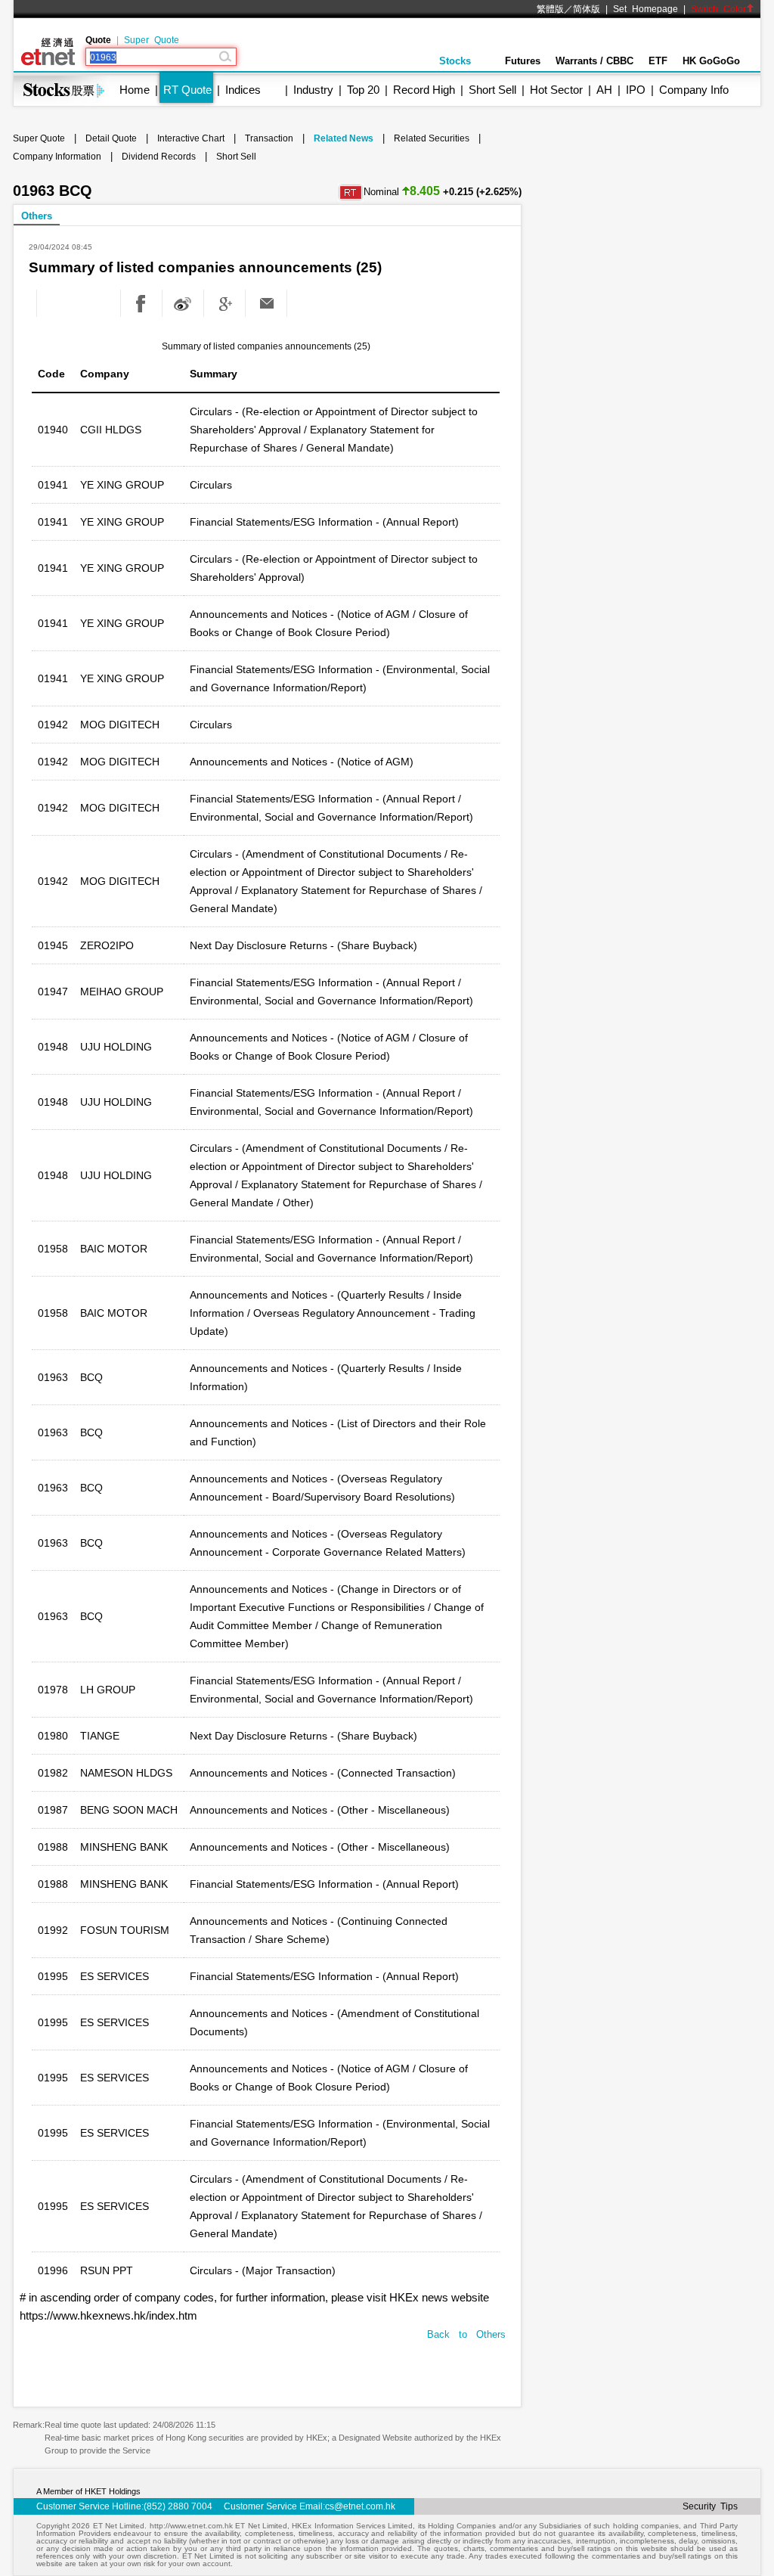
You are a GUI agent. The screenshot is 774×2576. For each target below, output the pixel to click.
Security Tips (710, 2506)
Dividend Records (159, 157)
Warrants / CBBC (594, 61)
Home (135, 90)
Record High (424, 90)
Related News (344, 138)
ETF (658, 61)
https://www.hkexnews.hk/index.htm (108, 2315)
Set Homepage (646, 9)
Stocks (455, 61)
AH (604, 90)
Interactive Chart (191, 138)
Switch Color (718, 9)
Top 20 (363, 90)
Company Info (694, 90)
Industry (313, 90)
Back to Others (466, 2334)
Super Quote (152, 40)
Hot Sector (556, 90)
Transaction (269, 138)
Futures (523, 61)
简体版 (587, 9)
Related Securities (432, 138)
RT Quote (187, 90)
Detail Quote (111, 138)
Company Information (57, 157)
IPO (636, 90)
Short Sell (492, 90)
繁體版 (550, 9)
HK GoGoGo (711, 61)
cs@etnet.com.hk (360, 2506)
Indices (243, 90)
